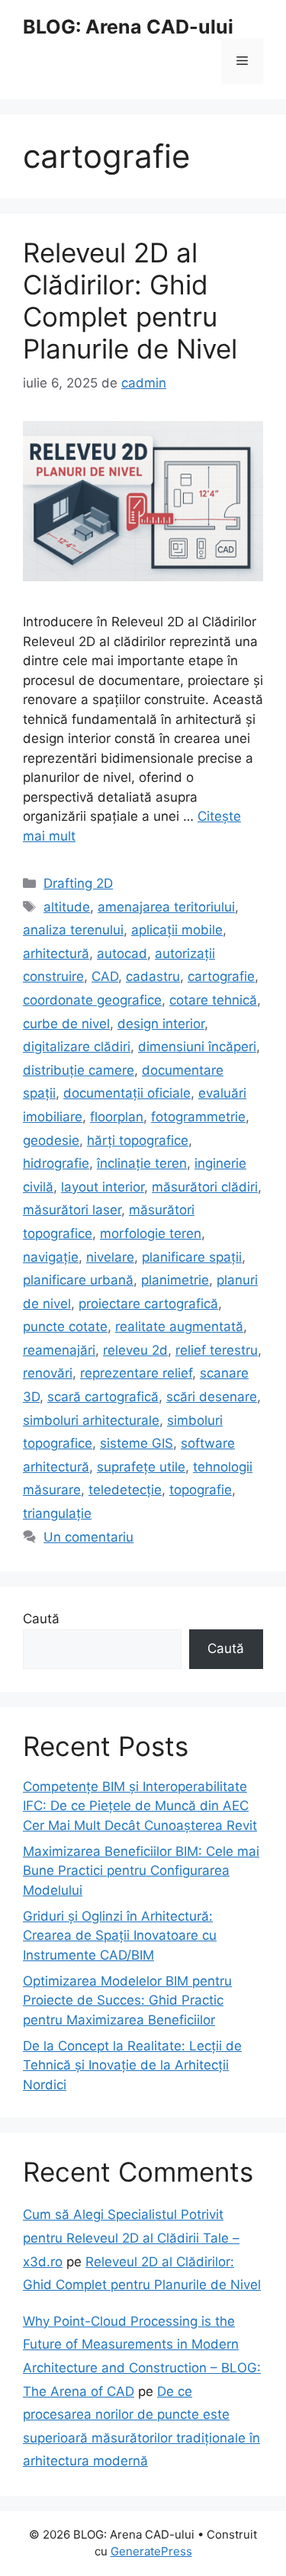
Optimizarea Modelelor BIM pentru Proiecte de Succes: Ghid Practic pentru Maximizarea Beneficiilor (127, 2000)
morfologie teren (151, 1233)
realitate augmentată (179, 1327)
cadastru (153, 976)
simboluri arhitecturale (91, 1420)
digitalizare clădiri (77, 1047)
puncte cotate (65, 1327)
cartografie (221, 976)
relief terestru (217, 1350)
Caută (41, 1619)
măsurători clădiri (205, 1187)
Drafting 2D (78, 883)
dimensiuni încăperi (197, 1047)
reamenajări (59, 1350)
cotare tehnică (213, 1000)
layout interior (103, 1187)
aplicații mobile (177, 930)
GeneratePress (151, 2551)
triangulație (57, 1513)
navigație (51, 1257)
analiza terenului (73, 930)
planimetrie (175, 1280)
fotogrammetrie (198, 1117)
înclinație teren (142, 1163)
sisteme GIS (137, 1443)
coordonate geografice (92, 1000)
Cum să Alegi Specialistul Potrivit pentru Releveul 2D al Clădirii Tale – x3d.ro (131, 2238)
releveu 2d (135, 1350)
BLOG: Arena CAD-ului (128, 27)
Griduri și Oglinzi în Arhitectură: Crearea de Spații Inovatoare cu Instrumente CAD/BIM (120, 1936)
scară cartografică (103, 1397)
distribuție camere (79, 1070)
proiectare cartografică (148, 1304)
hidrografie (56, 1163)
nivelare (110, 1257)
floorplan (117, 1117)
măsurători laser (72, 1210)
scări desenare (212, 1397)
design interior (161, 1024)
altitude (67, 907)
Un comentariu (88, 1537)
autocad (122, 954)
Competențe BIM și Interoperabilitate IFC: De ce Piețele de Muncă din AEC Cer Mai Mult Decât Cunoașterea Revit (140, 1806)
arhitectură (56, 954)
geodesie (51, 1140)
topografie (201, 1490)
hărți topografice (138, 1140)
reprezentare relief (136, 1373)
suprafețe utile (141, 1467)
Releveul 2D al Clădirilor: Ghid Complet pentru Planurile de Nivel (130, 301)
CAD (105, 976)
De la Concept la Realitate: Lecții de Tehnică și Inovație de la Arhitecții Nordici (132, 2065)
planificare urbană (78, 1280)
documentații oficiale (127, 1093)
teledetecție (125, 1490)
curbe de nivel (66, 1024)
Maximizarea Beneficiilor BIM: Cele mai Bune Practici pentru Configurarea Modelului (141, 1871)
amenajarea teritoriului (166, 907)
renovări (48, 1373)
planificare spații (192, 1257)
